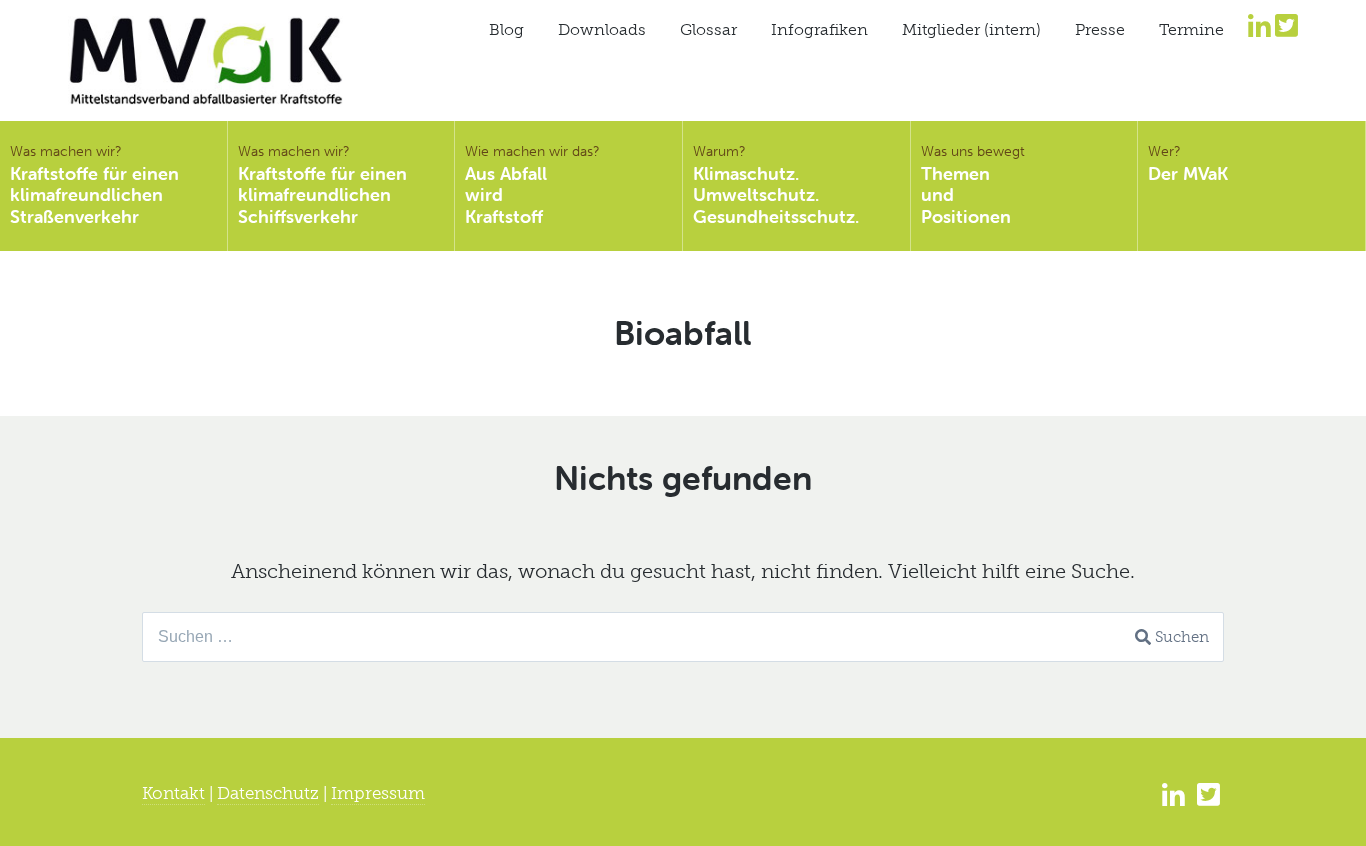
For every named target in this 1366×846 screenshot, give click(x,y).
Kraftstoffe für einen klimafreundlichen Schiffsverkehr (322, 185)
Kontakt (173, 793)
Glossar (708, 29)
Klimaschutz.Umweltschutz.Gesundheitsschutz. (776, 185)
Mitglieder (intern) (971, 29)
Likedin (1259, 25)
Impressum (378, 793)
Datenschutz (268, 793)
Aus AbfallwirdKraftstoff (532, 185)
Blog (506, 29)
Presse (1100, 29)
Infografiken (819, 29)
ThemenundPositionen (973, 185)
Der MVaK (1188, 163)
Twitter (1286, 25)
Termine (1191, 29)
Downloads (602, 29)
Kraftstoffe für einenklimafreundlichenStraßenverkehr (94, 185)
